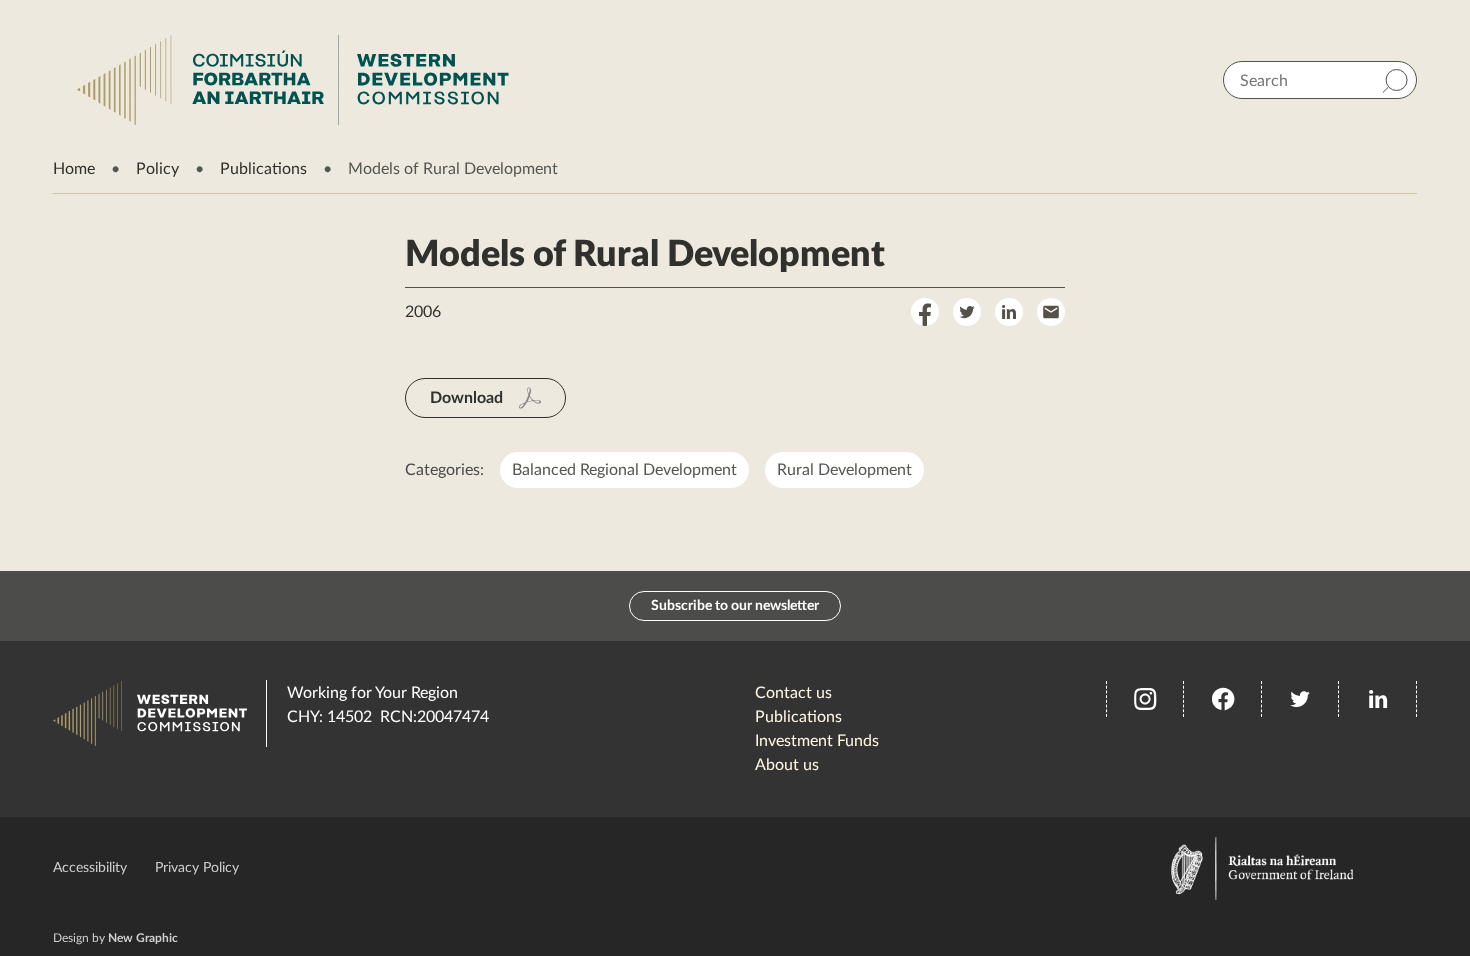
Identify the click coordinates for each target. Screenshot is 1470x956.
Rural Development (844, 470)
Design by (115, 938)
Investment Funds (817, 741)
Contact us (793, 693)
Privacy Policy (197, 868)
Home (74, 169)
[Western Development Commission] (293, 80)
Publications (263, 169)
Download (466, 398)
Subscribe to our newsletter (735, 606)
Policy (157, 169)
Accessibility (90, 868)
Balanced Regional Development (624, 470)
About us (787, 765)
